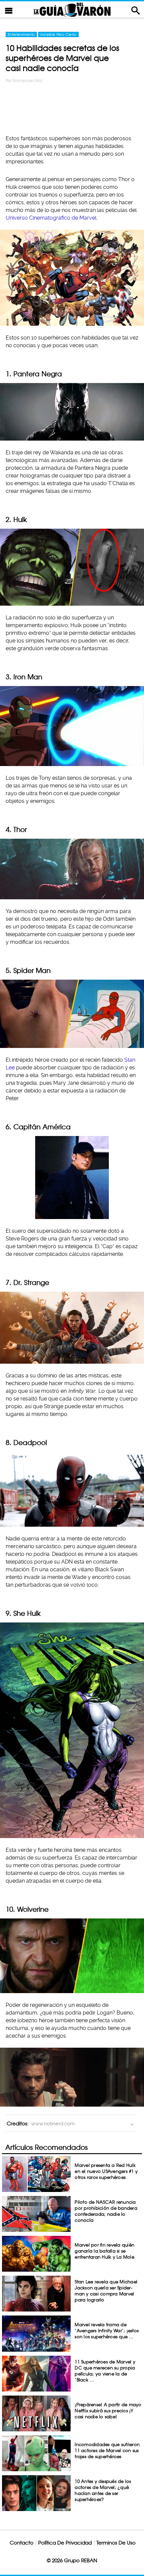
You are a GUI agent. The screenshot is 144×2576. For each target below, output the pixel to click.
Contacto (22, 2543)
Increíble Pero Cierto (58, 34)
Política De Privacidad (65, 2543)
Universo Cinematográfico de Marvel (51, 218)
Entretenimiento (21, 34)
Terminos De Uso (116, 2543)
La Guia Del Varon (72, 10)
